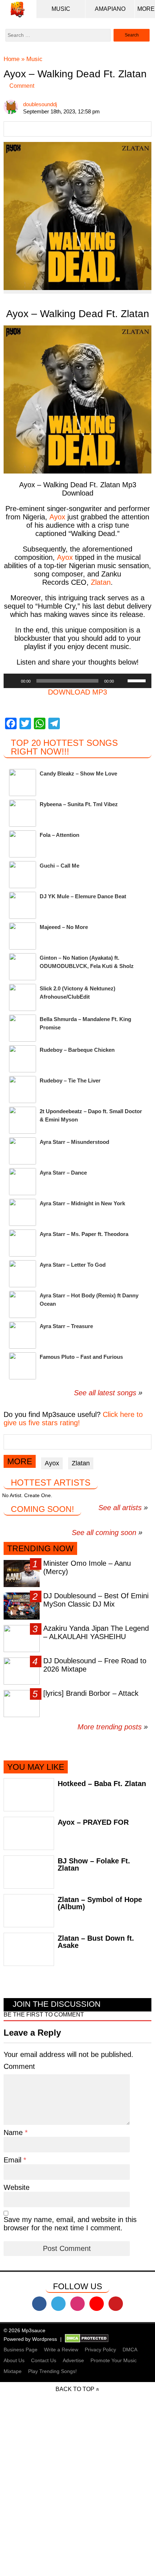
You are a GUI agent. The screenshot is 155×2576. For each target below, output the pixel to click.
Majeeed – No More (64, 927)
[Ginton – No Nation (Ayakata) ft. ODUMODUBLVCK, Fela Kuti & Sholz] (23, 967)
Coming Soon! (42, 1509)
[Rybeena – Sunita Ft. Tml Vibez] (23, 813)
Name (14, 2132)
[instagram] (77, 2304)
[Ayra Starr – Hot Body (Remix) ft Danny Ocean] (23, 1304)
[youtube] (97, 2304)
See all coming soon (104, 1533)
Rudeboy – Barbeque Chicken (77, 1050)
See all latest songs (105, 1393)
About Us (14, 2360)
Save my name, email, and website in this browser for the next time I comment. (70, 2224)
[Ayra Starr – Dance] (23, 1182)
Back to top (75, 2389)
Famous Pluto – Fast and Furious (81, 1357)
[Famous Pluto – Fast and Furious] (23, 1366)
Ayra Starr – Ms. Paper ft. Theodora (84, 1234)
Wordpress (45, 2339)
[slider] (138, 680)
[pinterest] (116, 2304)
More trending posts (113, 1727)
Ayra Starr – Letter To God (73, 1265)
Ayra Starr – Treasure (66, 1326)
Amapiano (110, 9)
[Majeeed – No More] (23, 936)
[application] (77, 681)
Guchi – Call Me (59, 866)
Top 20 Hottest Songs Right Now (64, 747)
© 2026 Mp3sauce (25, 2330)
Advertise (73, 2360)
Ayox (52, 1463)
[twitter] (58, 2304)
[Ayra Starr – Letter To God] (23, 1274)
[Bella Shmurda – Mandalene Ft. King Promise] (23, 1028)
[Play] (13, 681)
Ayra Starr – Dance (63, 1173)
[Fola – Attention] (23, 844)
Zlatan (101, 582)
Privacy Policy (100, 2350)
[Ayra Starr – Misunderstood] (23, 1151)
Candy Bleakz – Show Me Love (78, 773)
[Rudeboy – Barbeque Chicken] (23, 1059)
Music (61, 9)
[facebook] (39, 2304)
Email (14, 2160)
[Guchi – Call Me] (23, 875)
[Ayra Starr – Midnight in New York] (23, 1212)
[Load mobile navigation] (146, 9)
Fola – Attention (59, 835)
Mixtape (13, 2371)
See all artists (120, 1508)
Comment (22, 86)
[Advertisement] (77, 2498)
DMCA (130, 2350)
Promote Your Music (114, 2360)
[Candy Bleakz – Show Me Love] (23, 783)
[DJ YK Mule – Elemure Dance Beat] (23, 905)
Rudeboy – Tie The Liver (70, 1080)
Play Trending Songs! (52, 2371)
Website (17, 2187)
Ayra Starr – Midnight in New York (82, 1203)
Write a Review (61, 2350)
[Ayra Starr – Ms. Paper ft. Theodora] (23, 1243)
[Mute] (122, 681)
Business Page (21, 2350)
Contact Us (44, 2360)
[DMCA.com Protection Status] (87, 2339)
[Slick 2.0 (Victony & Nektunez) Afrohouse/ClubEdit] (23, 997)
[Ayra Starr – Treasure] (23, 1335)
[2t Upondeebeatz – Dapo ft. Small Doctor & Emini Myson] (23, 1120)
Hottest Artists (51, 1483)
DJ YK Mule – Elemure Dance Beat (83, 896)
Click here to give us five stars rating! (73, 1419)
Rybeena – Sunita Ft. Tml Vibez (79, 804)
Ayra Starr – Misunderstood (74, 1142)
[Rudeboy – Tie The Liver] (23, 1090)
